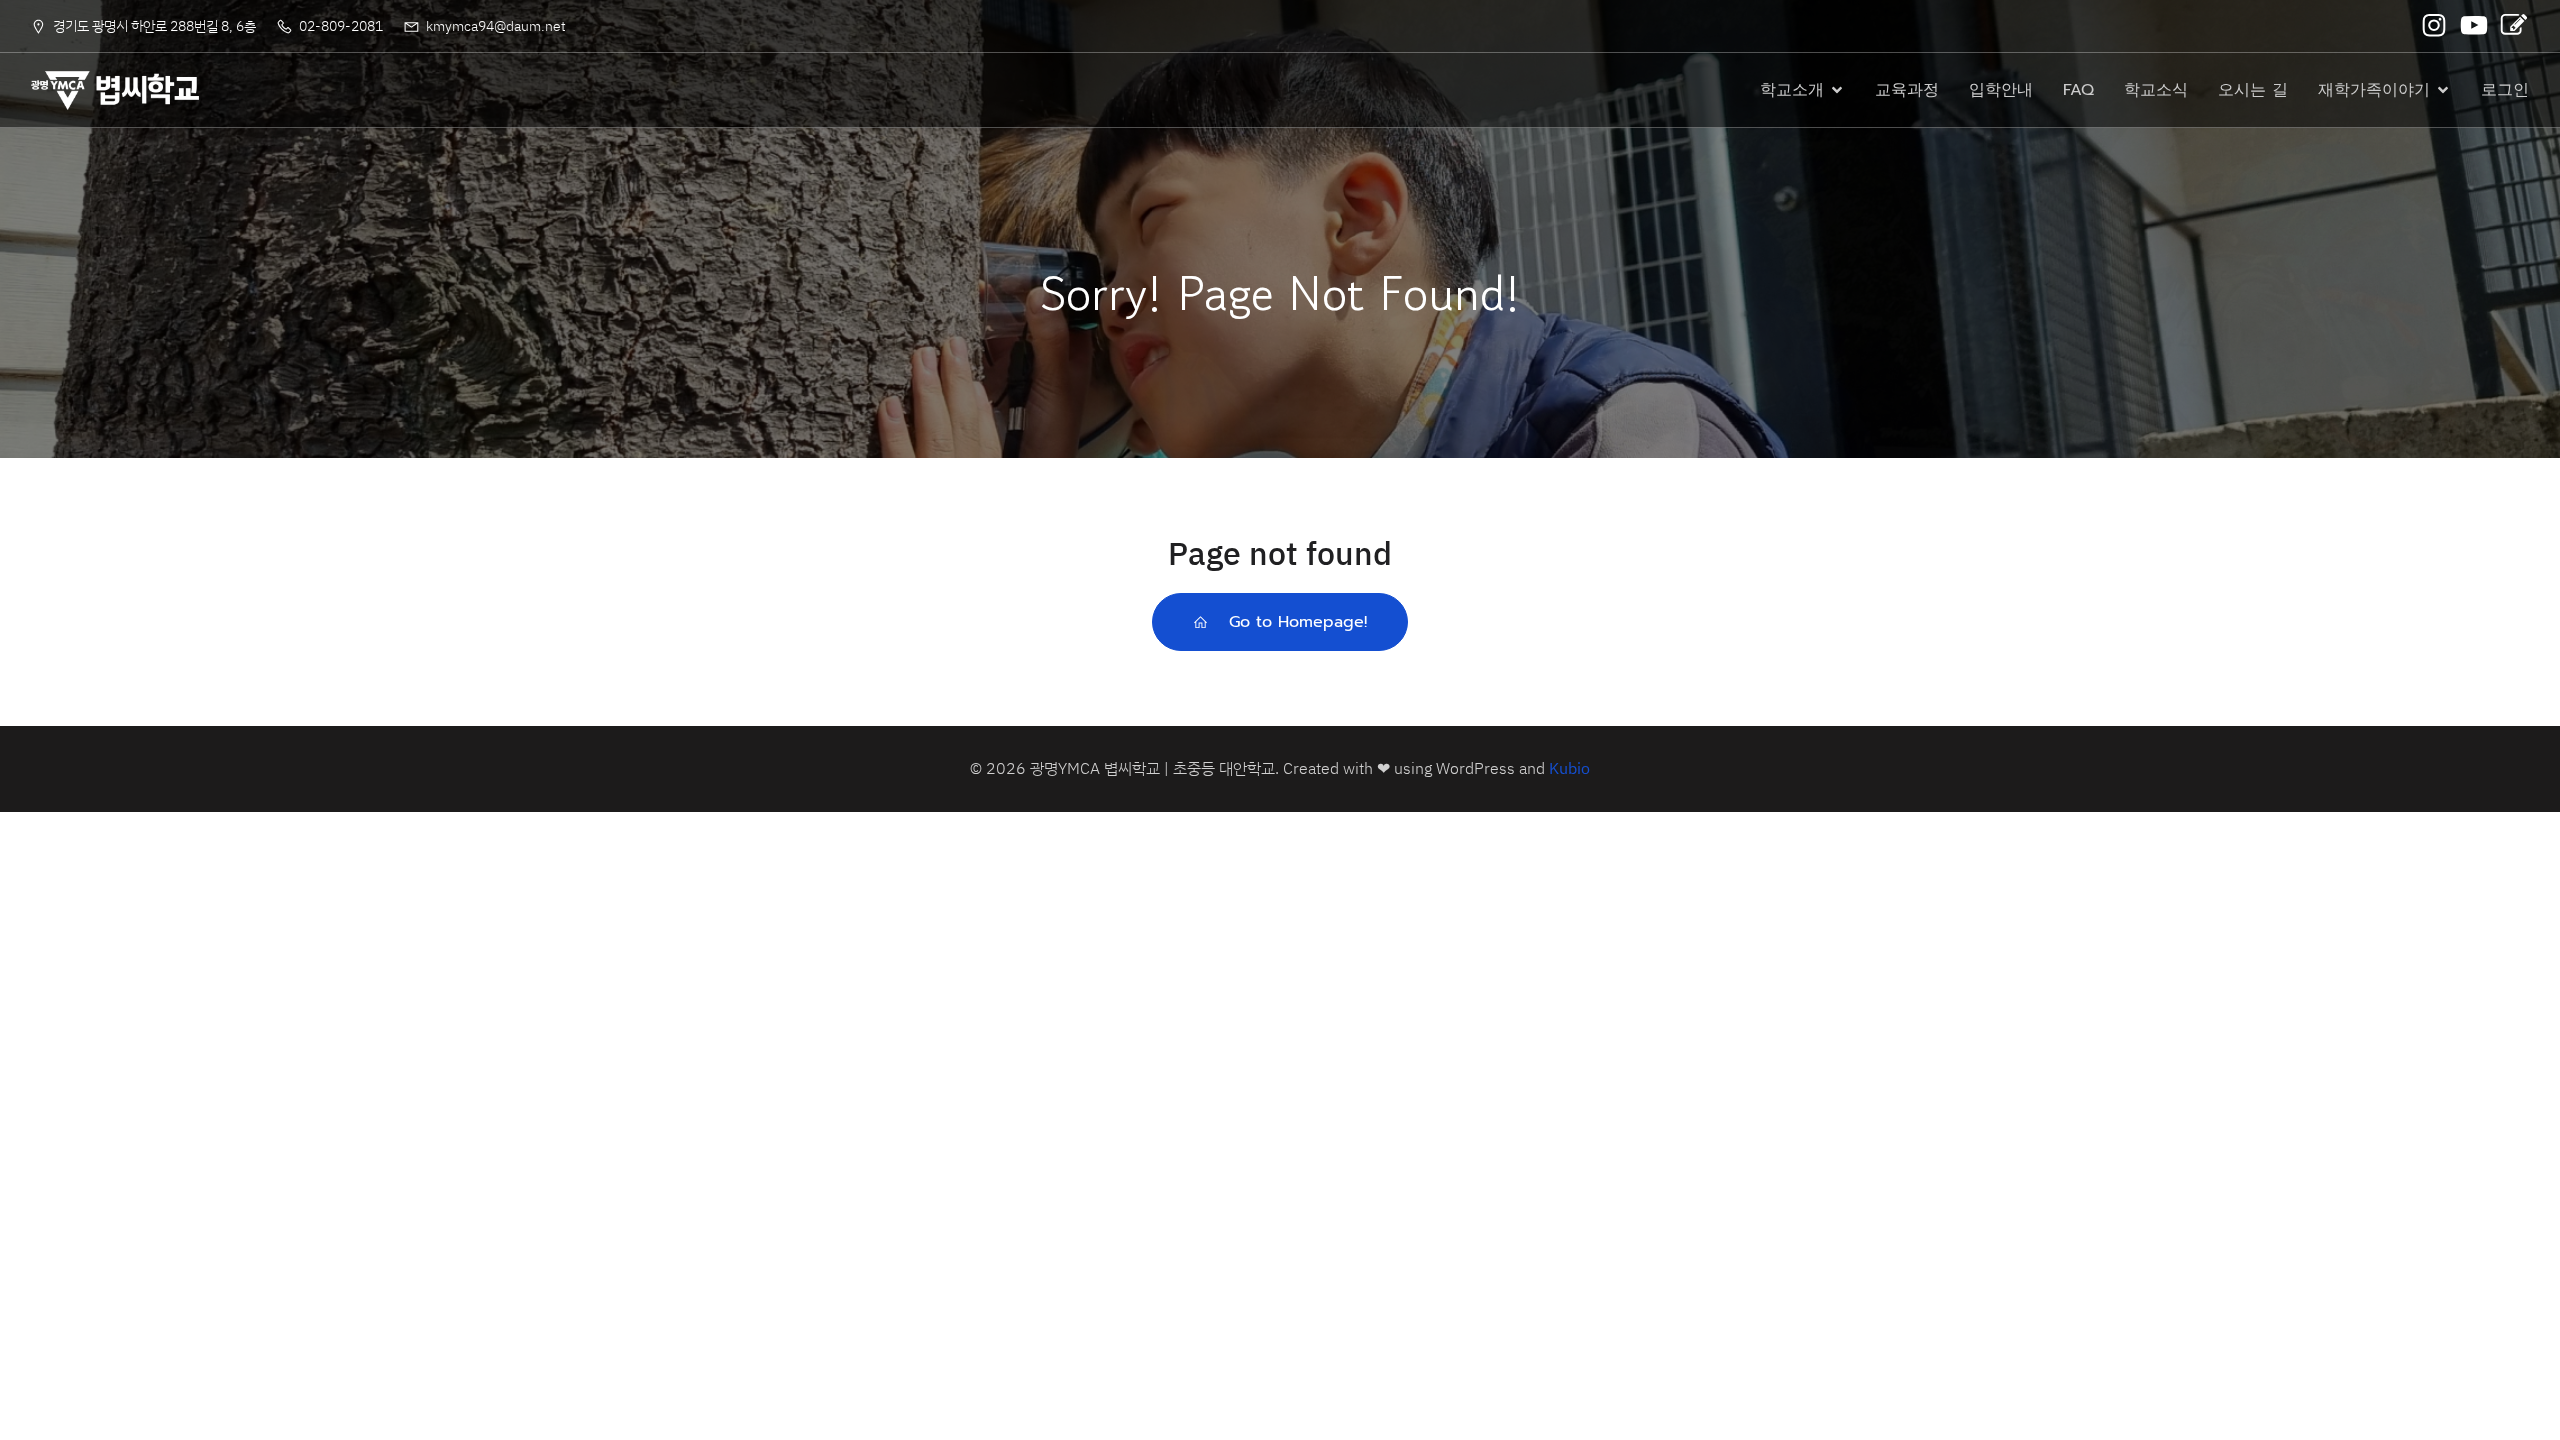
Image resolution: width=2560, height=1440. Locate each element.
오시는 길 (2253, 90)
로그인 (2505, 90)
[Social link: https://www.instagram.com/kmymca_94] (2436, 26)
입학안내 (2001, 90)
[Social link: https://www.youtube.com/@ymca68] (2476, 26)
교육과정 (1907, 90)
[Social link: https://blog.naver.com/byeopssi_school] (2516, 26)
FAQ (2078, 90)
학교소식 (2156, 90)
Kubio (1569, 768)
